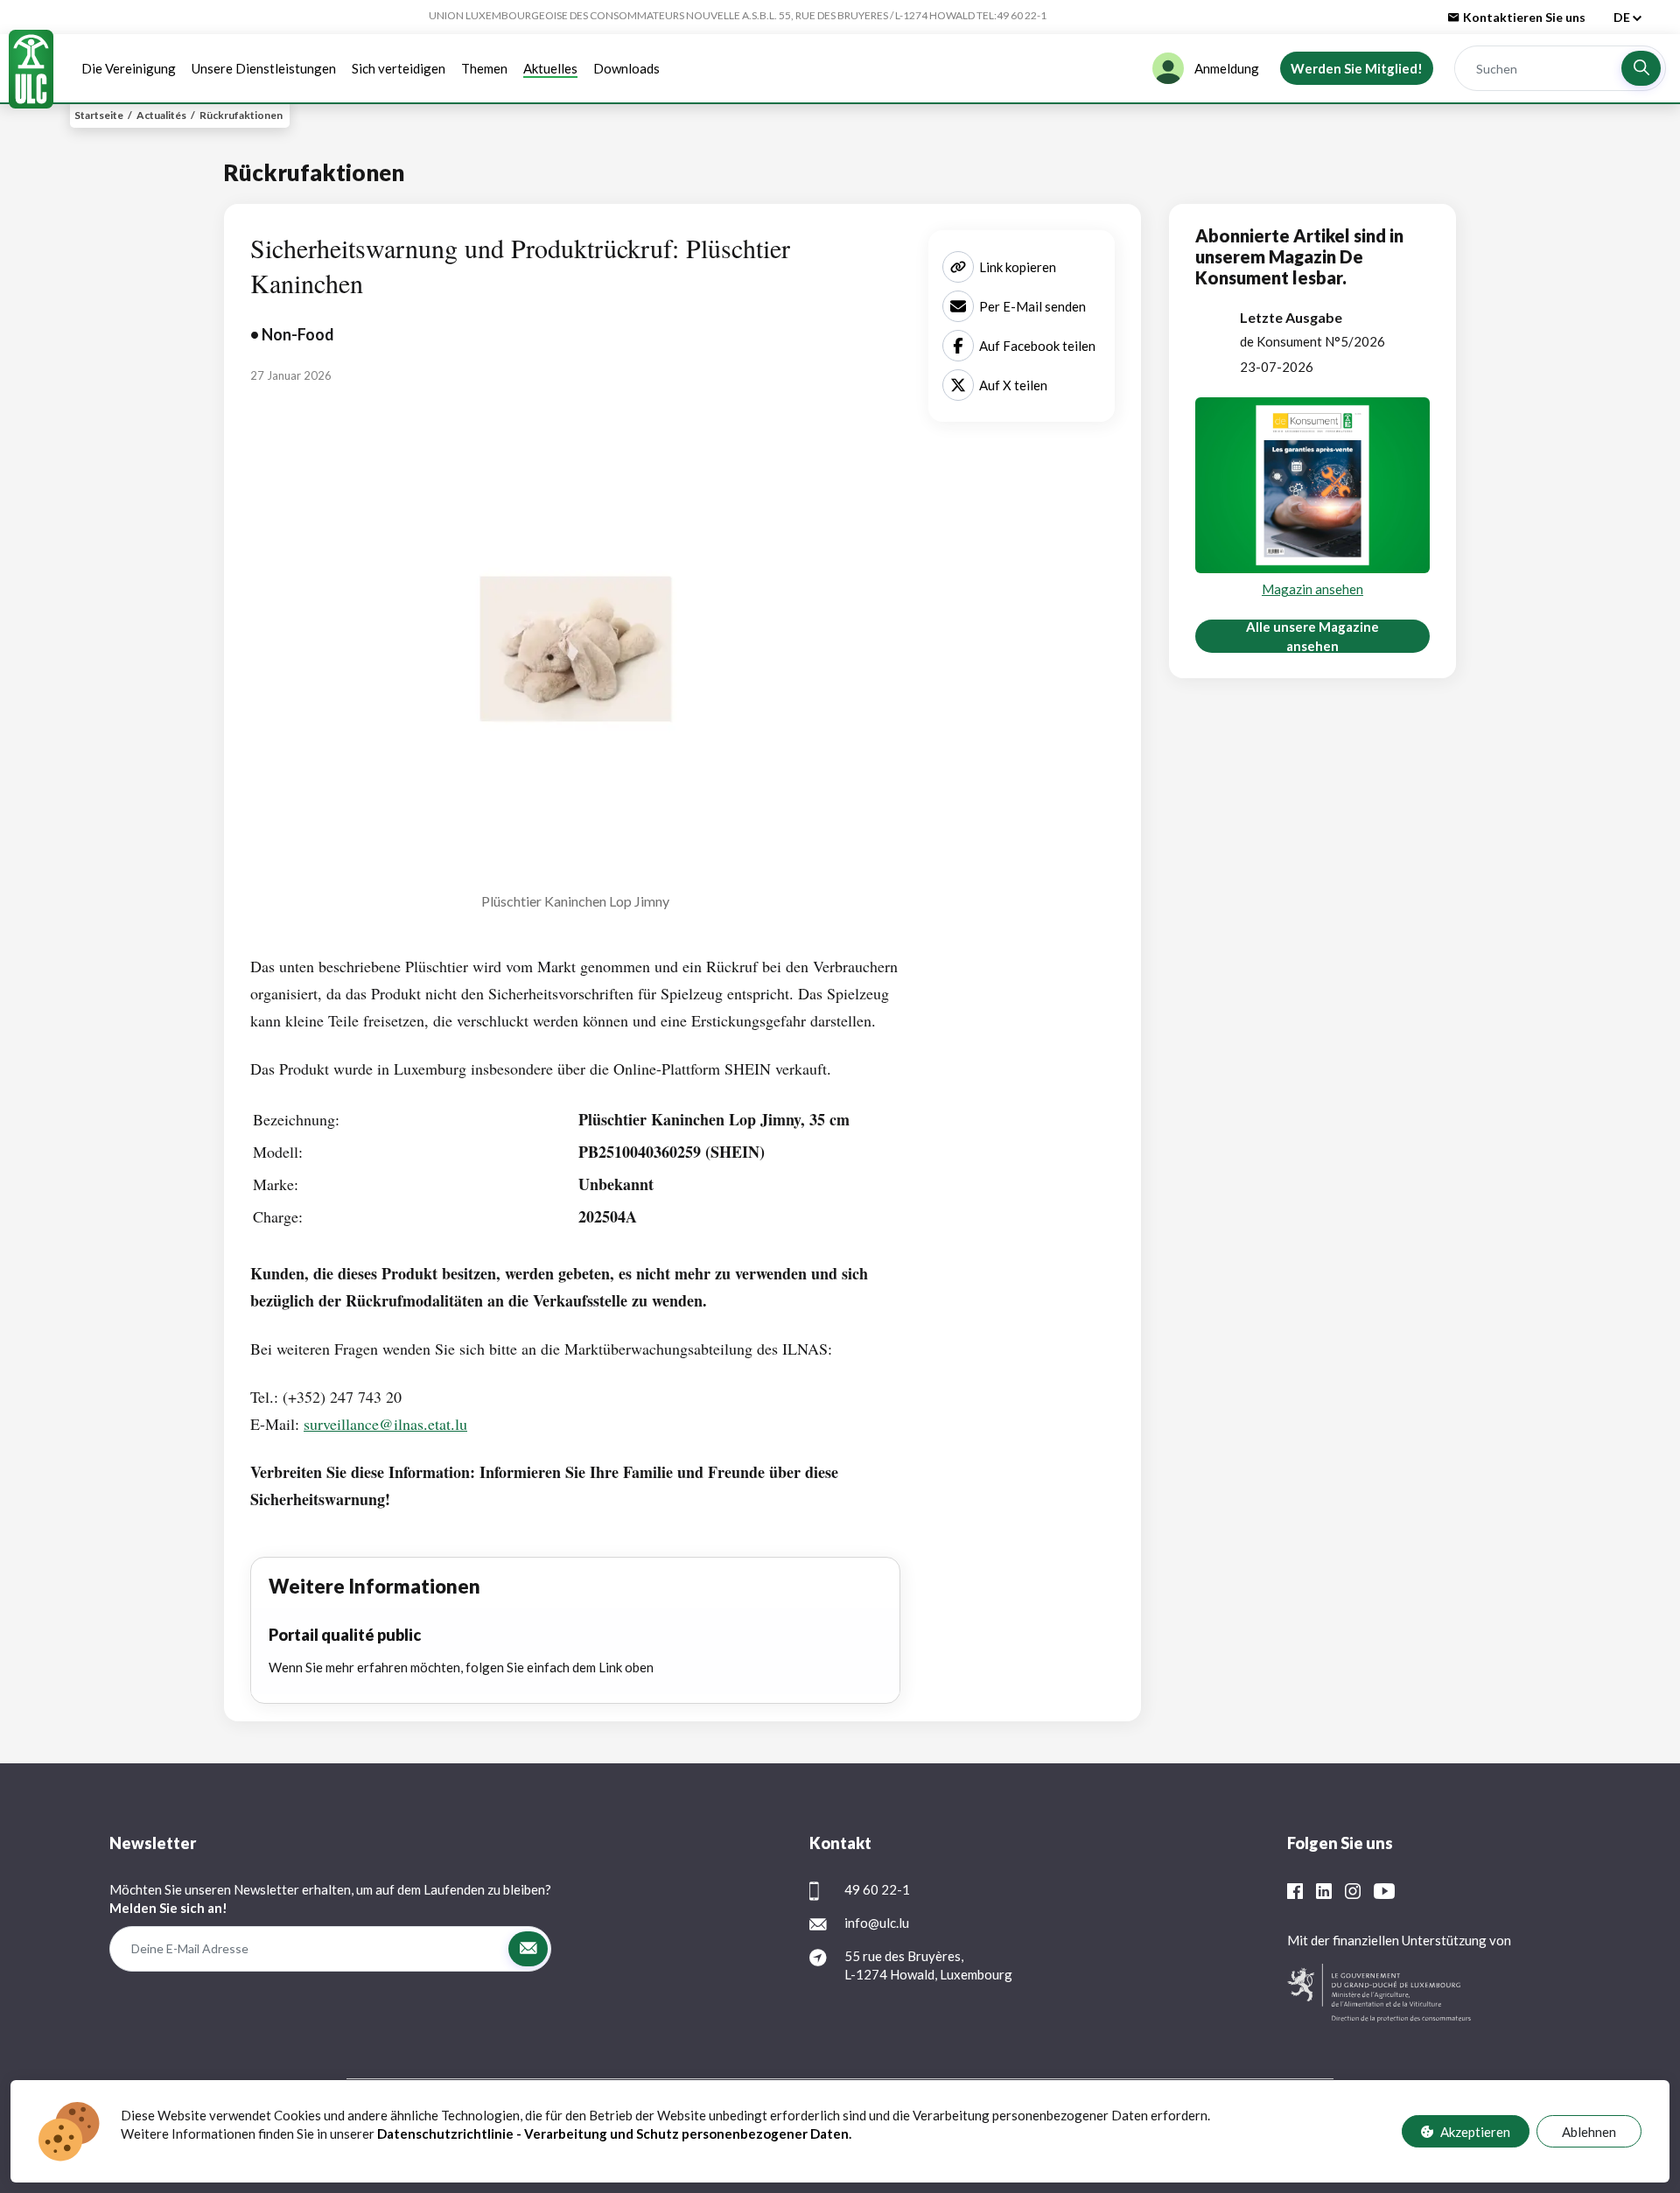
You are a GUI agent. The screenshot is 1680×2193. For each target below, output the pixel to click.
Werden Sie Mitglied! (1357, 68)
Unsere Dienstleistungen (264, 68)
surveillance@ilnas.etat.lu (385, 1424)
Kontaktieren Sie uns (1524, 17)
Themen (484, 68)
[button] (1641, 68)
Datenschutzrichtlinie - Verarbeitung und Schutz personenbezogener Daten (613, 2133)
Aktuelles (550, 68)
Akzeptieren (1475, 2131)
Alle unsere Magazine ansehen (1312, 636)
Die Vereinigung (129, 68)
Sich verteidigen (399, 68)
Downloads (626, 68)
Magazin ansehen (1312, 589)
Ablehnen (1589, 2131)
